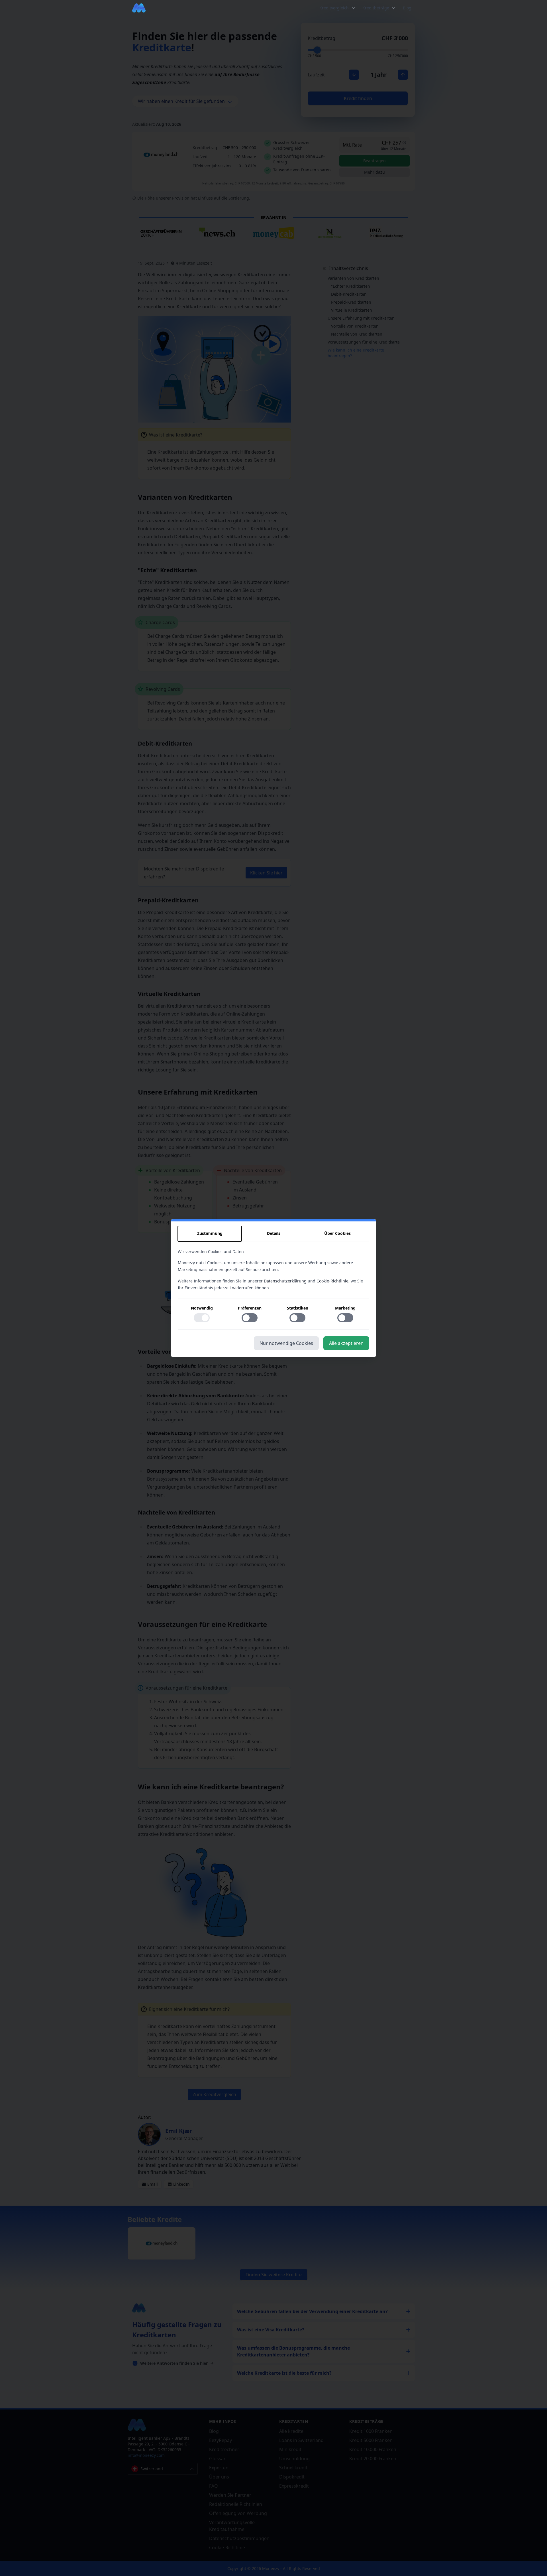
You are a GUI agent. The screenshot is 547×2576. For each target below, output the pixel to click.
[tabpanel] (273, 1289)
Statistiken (298, 1308)
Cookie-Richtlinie (332, 1281)
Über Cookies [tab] (337, 1233)
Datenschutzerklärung (285, 1281)
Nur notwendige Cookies (286, 1343)
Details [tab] (274, 1233)
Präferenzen (250, 1308)
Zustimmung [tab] (210, 1233)
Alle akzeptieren (346, 1343)
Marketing (345, 1308)
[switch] (202, 1318)
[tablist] (273, 1234)
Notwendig (202, 1308)
